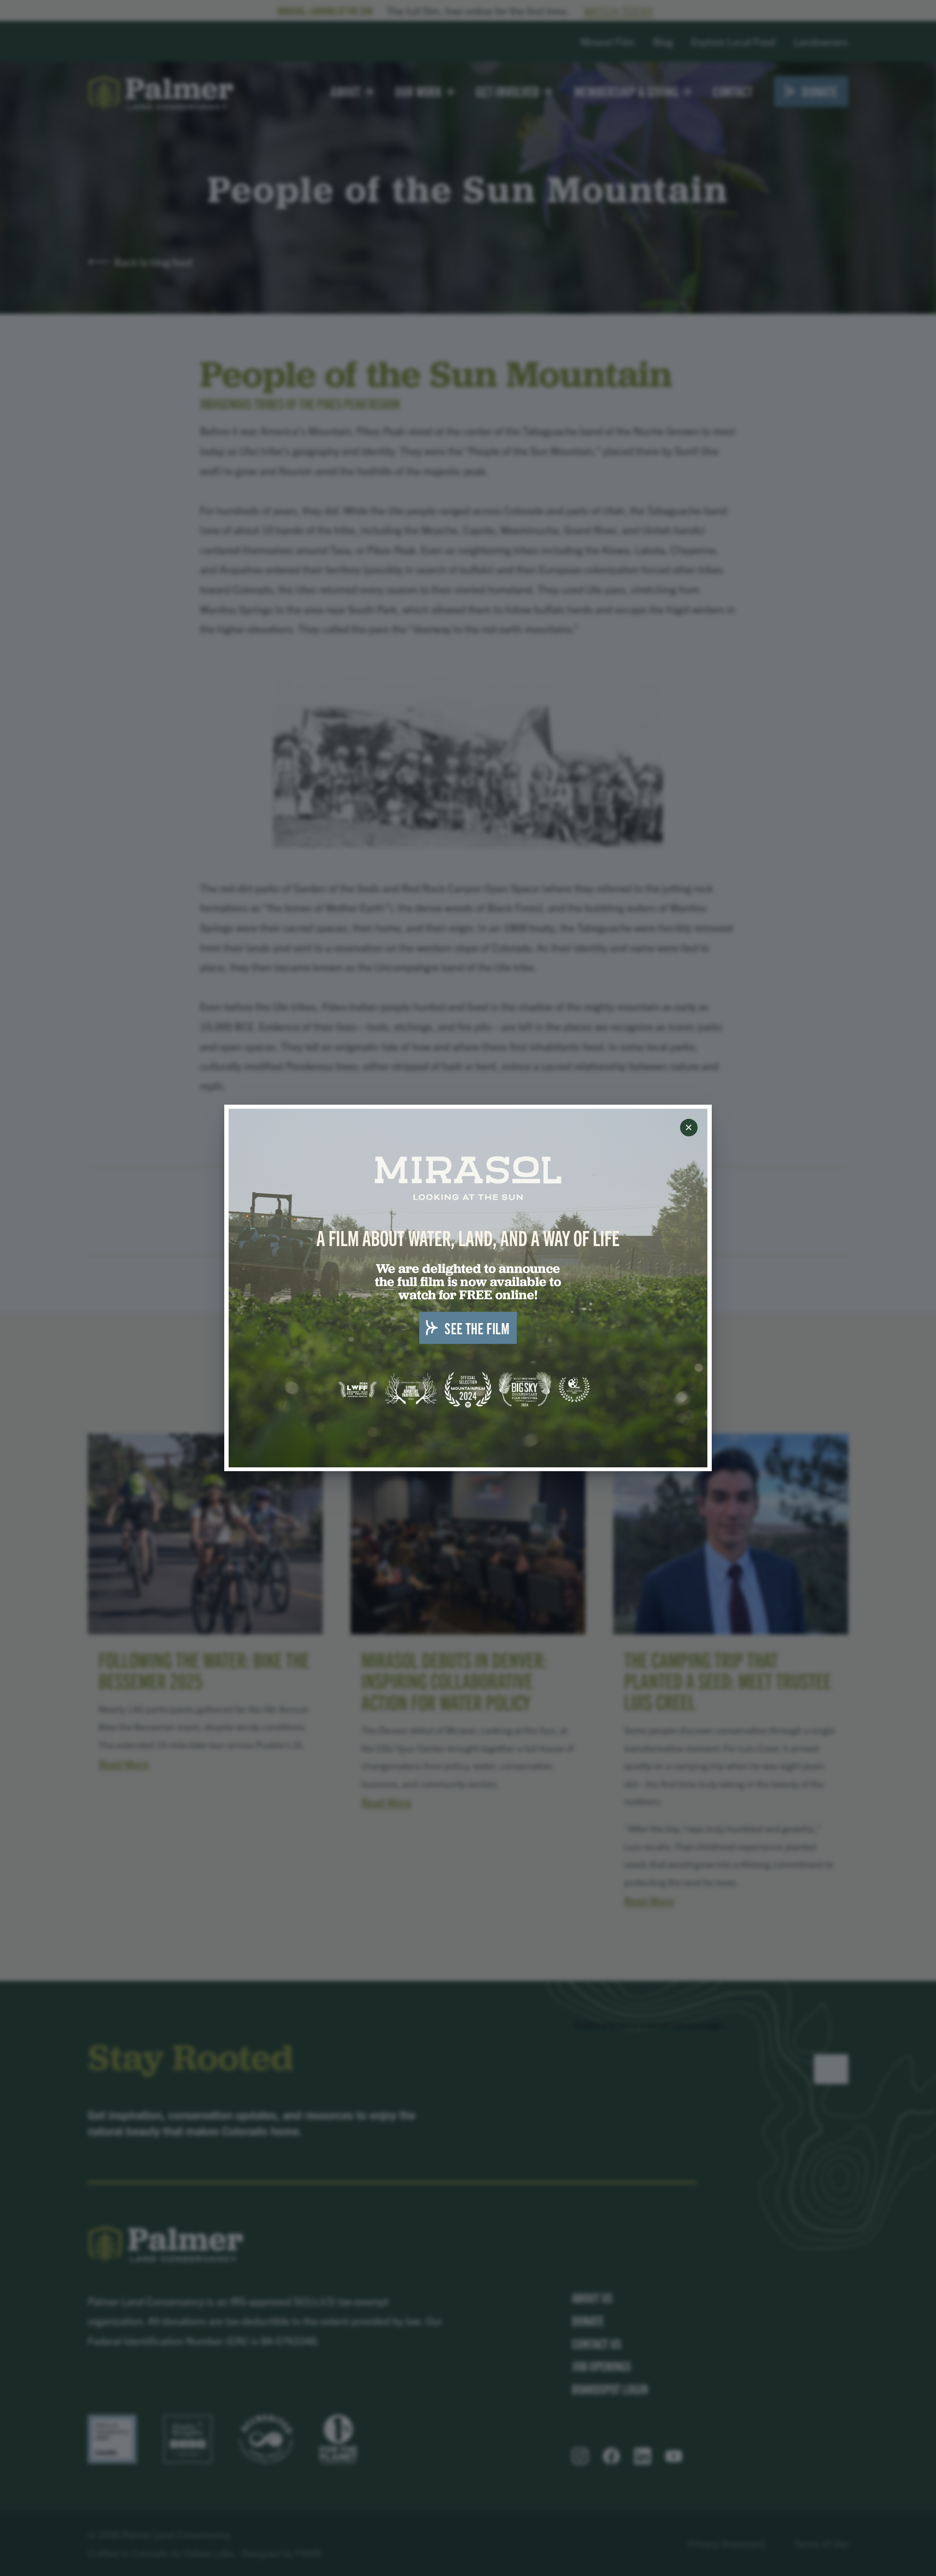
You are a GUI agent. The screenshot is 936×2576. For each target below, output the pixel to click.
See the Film (477, 1328)
